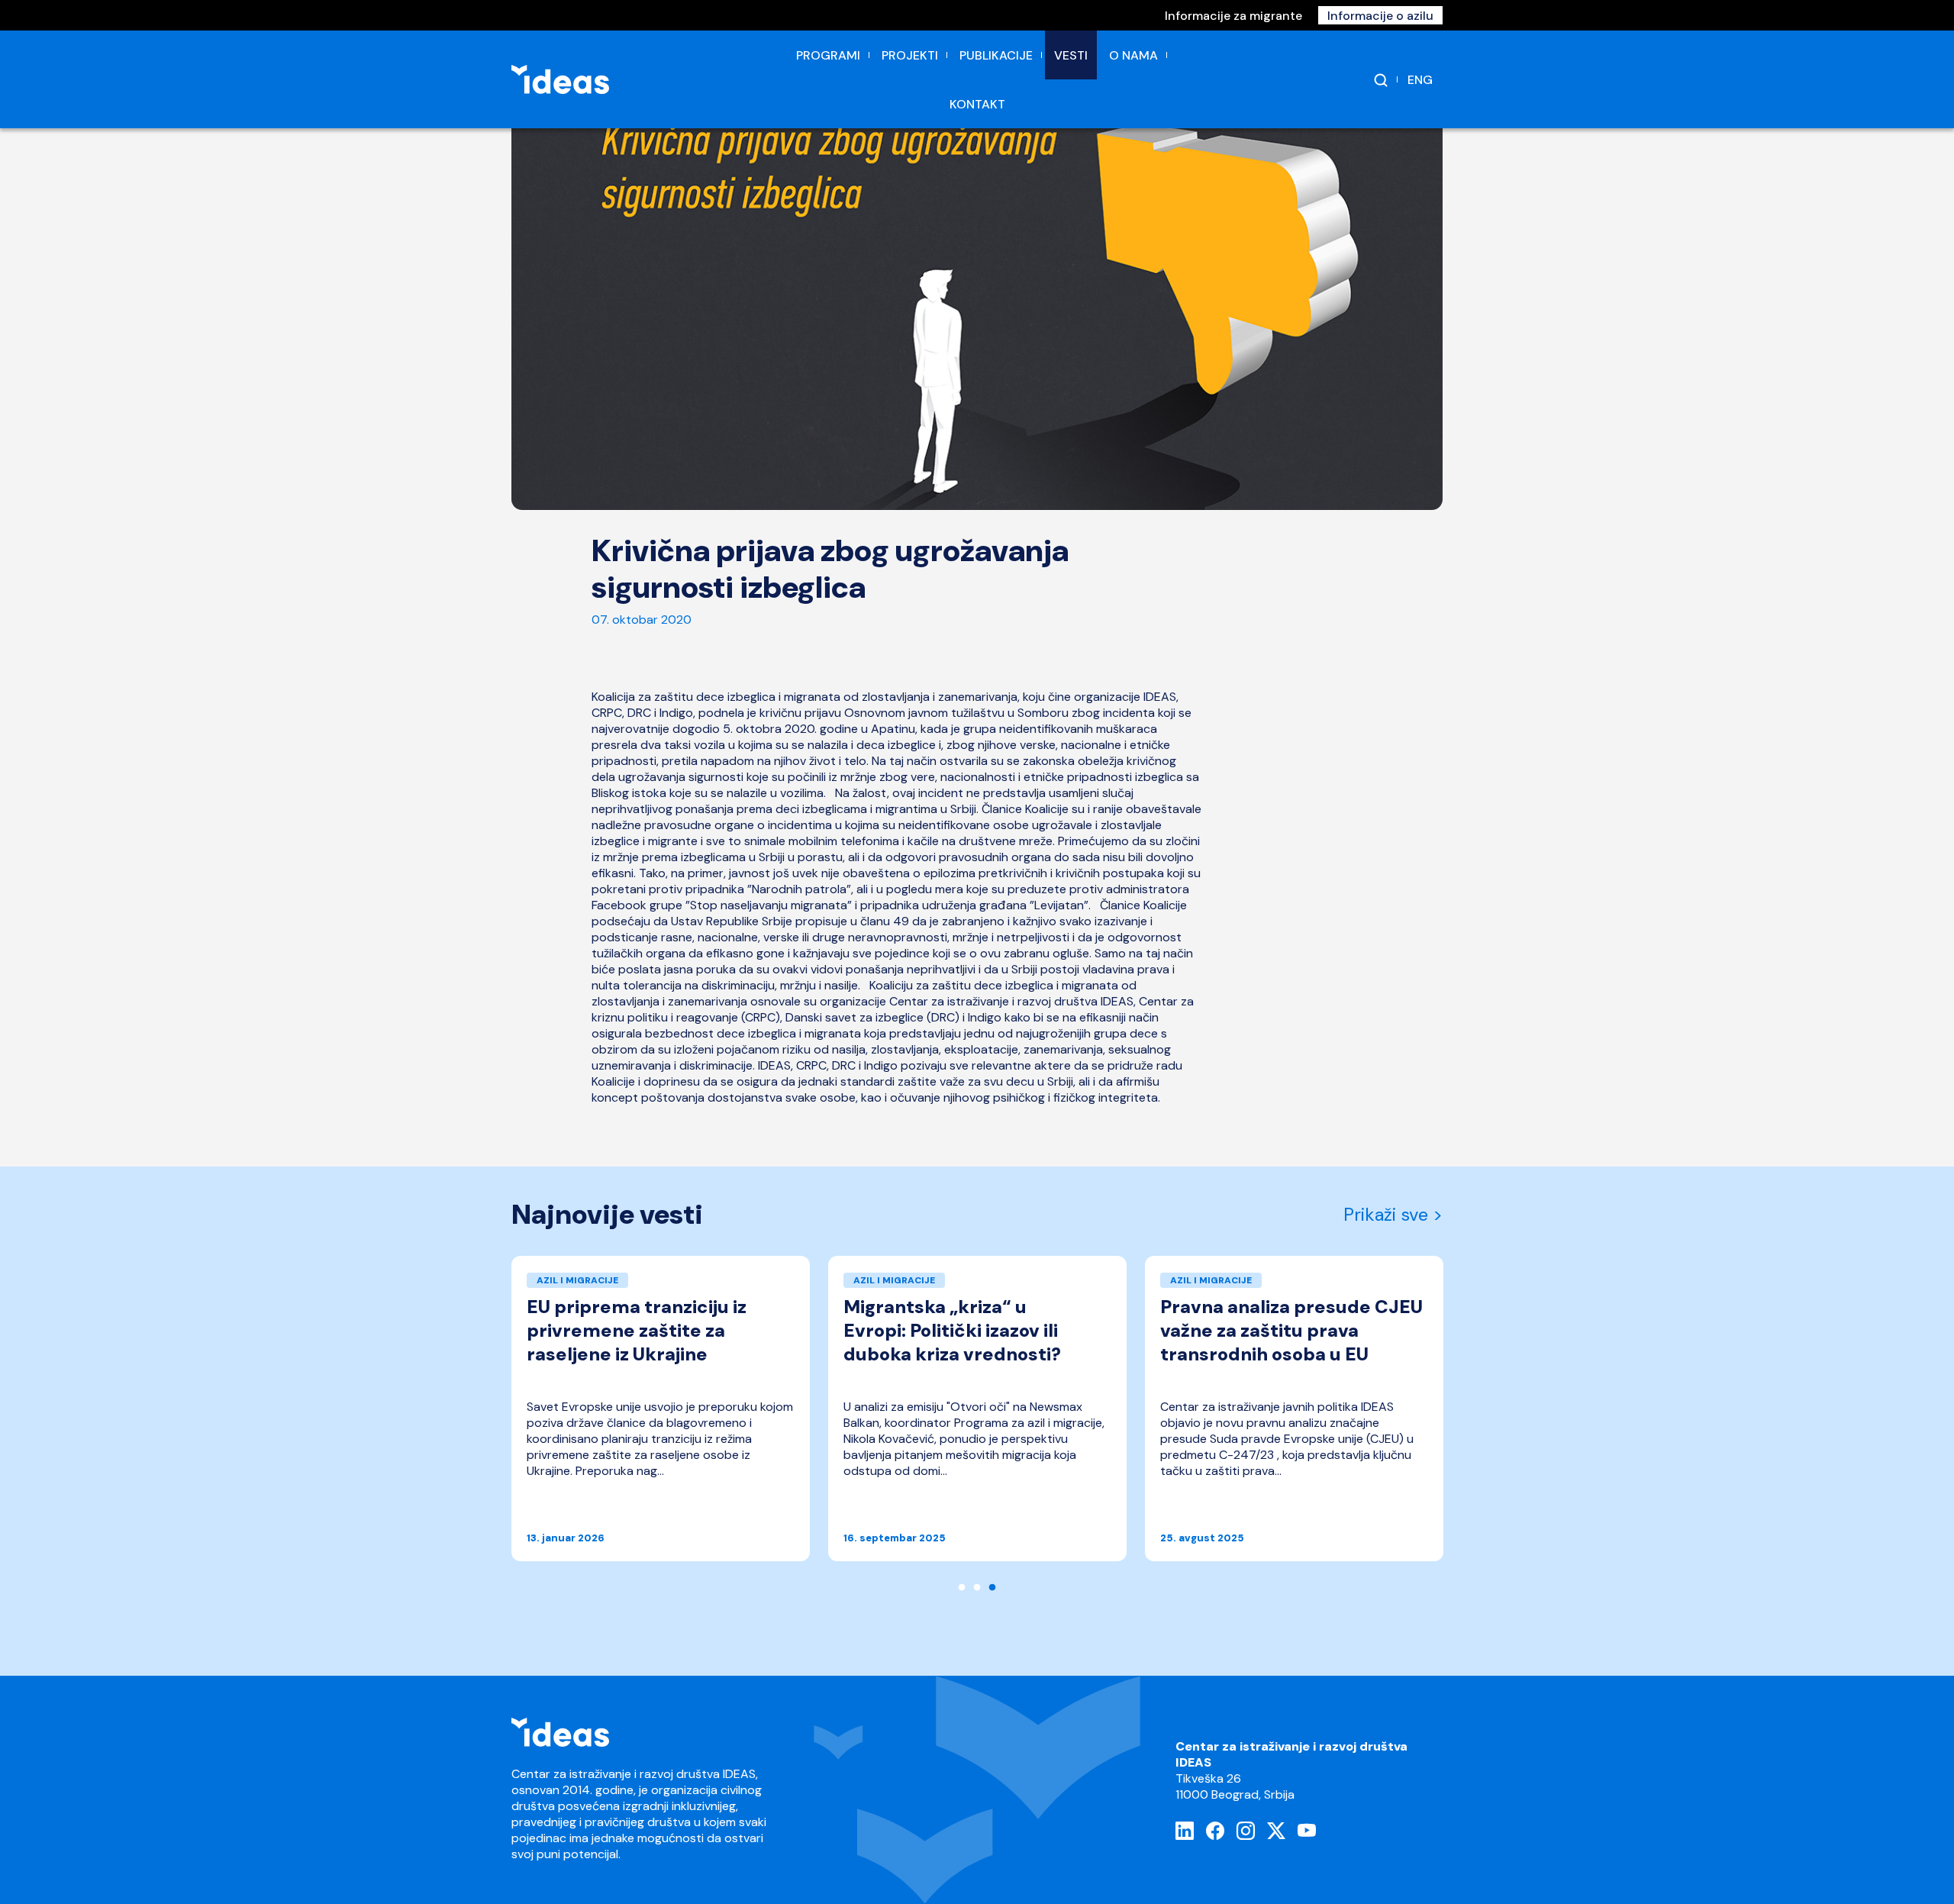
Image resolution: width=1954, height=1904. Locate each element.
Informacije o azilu (1380, 16)
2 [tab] (977, 1588)
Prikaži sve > (1393, 1215)
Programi (828, 55)
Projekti (910, 55)
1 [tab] (962, 1588)
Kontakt (977, 104)
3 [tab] (992, 1588)
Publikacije (996, 55)
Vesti (1071, 55)
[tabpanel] (661, 1416)
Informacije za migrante (1233, 16)
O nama (1133, 55)
